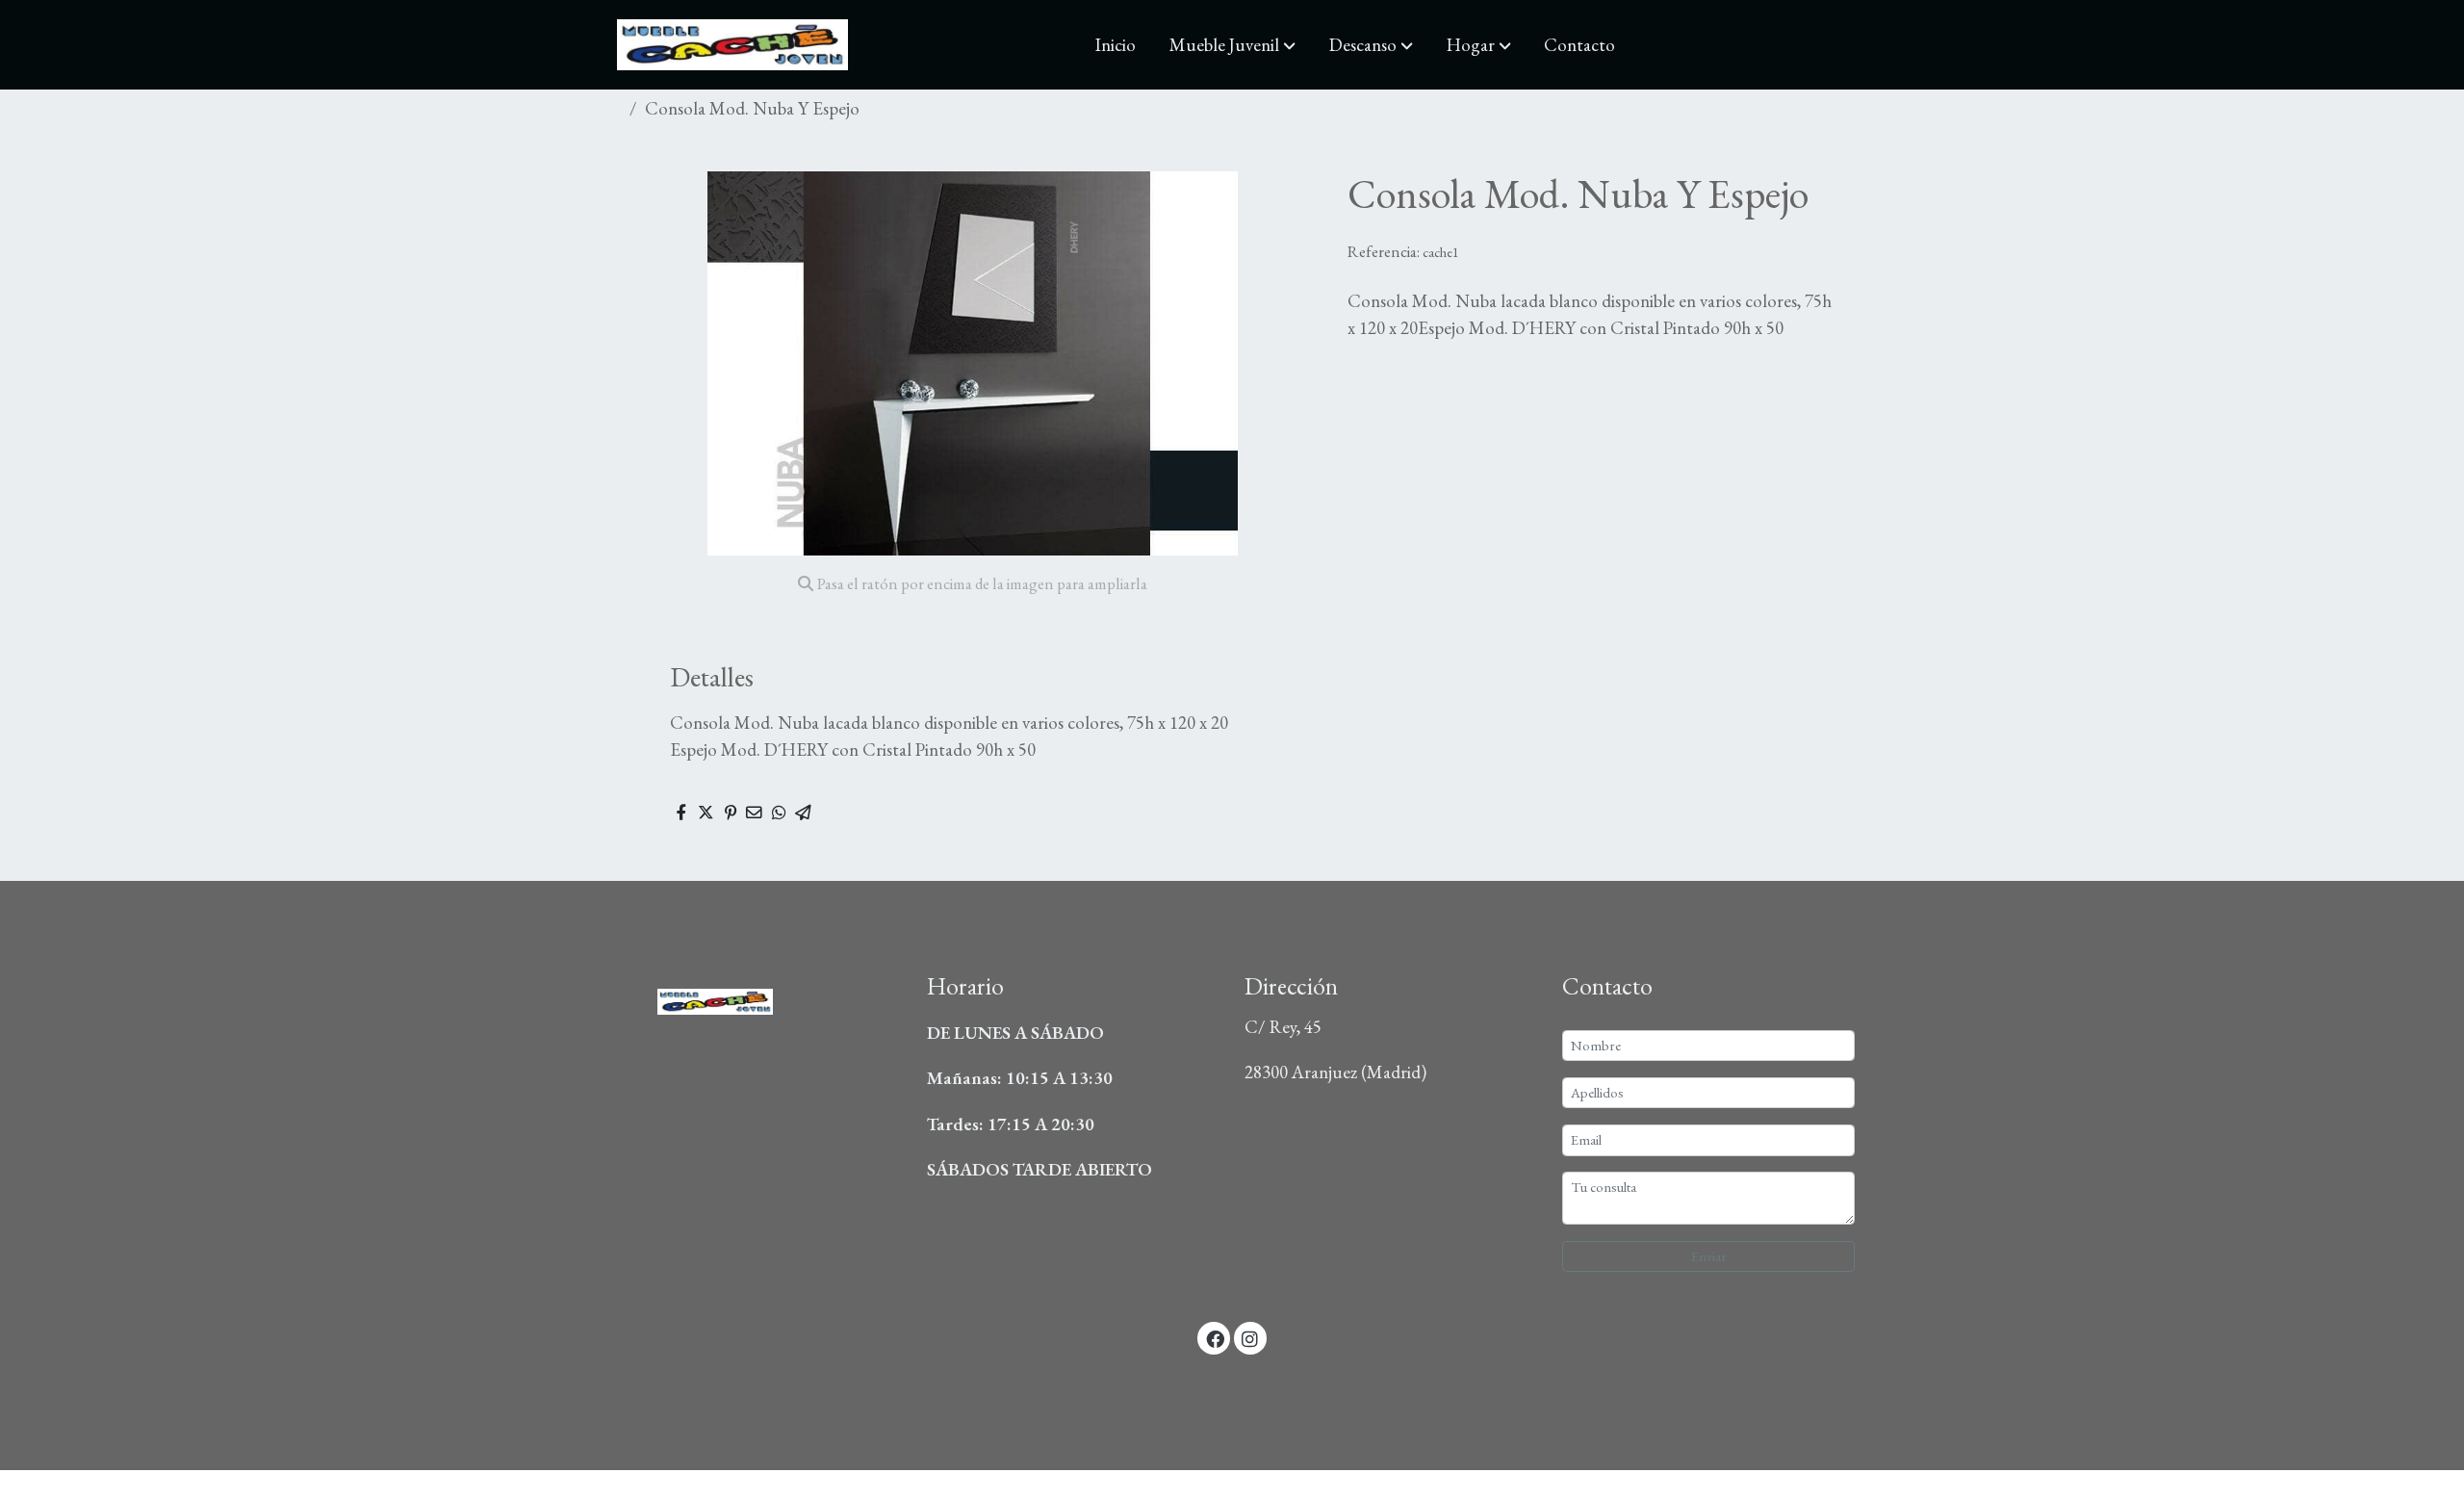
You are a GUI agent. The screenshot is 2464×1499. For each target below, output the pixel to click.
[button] (1232, 45)
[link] (732, 45)
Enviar (1709, 1256)
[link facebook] (1215, 1338)
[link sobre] (756, 996)
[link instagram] (1250, 1338)
